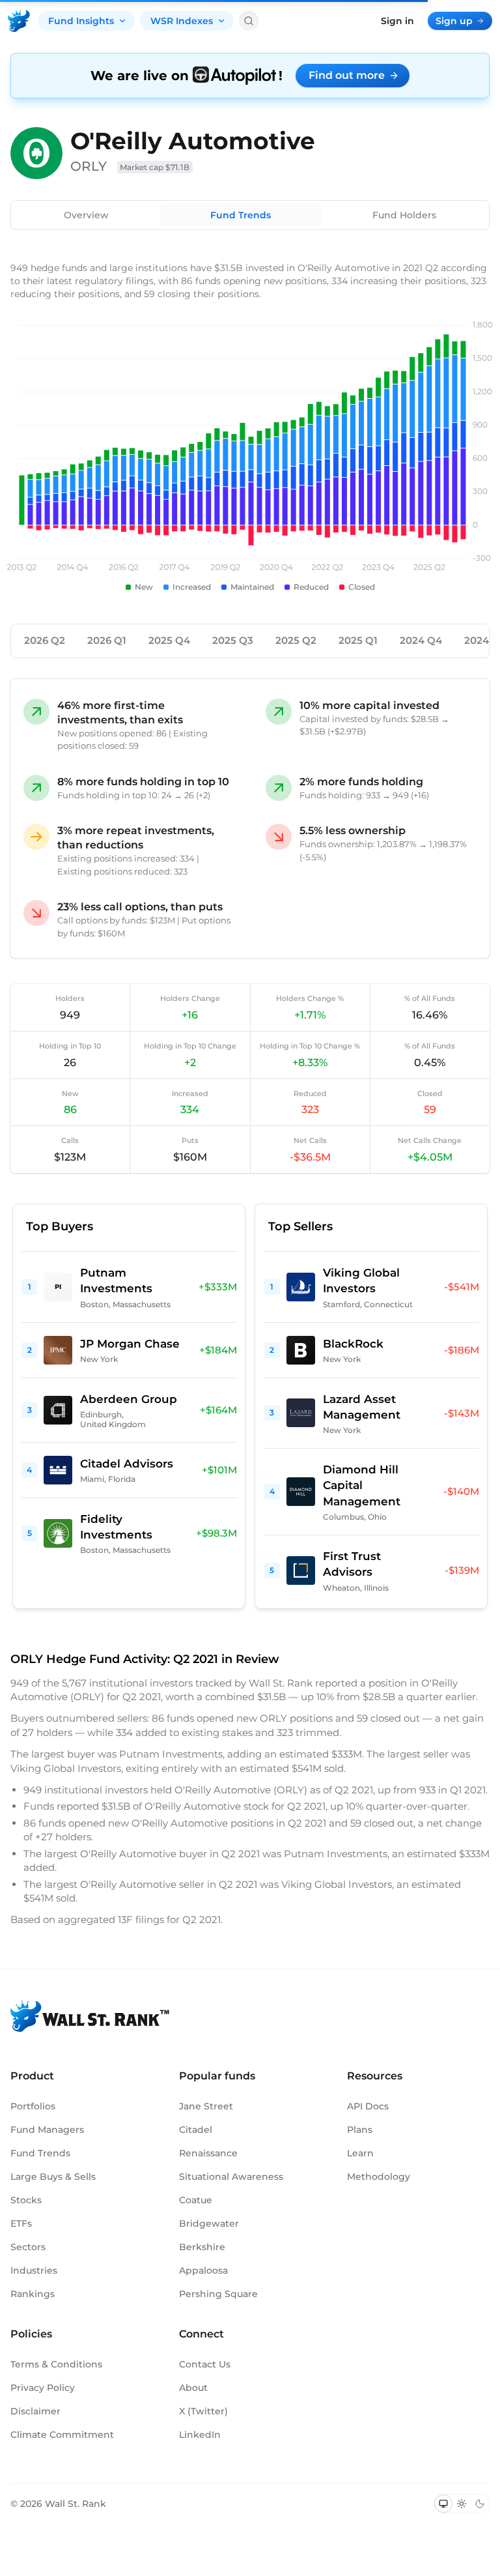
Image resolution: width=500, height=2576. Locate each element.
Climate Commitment (62, 2435)
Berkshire (202, 2247)
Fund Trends (241, 215)
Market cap (155, 167)
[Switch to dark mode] (480, 2504)
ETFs (21, 2223)
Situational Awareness (231, 2177)
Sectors (28, 2247)
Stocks (26, 2200)
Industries (34, 2270)
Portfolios (33, 2106)
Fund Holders (404, 215)
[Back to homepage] (19, 21)
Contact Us (205, 2364)
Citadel (196, 2130)
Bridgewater (209, 2223)
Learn (360, 2153)
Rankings (33, 2294)
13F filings (142, 1919)
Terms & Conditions (56, 2364)
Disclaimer (35, 2411)
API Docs (368, 2106)
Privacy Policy (43, 2388)
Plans (360, 2130)
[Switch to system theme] (443, 2504)
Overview (86, 215)
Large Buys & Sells (53, 2177)
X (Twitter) (203, 2411)
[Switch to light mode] (462, 2504)
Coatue (196, 2200)
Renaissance (208, 2153)
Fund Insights (81, 21)
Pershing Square (218, 2294)
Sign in (397, 21)
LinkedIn (200, 2435)
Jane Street (206, 2106)
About (193, 2388)
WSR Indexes (182, 21)
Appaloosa (203, 2270)
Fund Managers (47, 2130)
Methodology (379, 2177)
